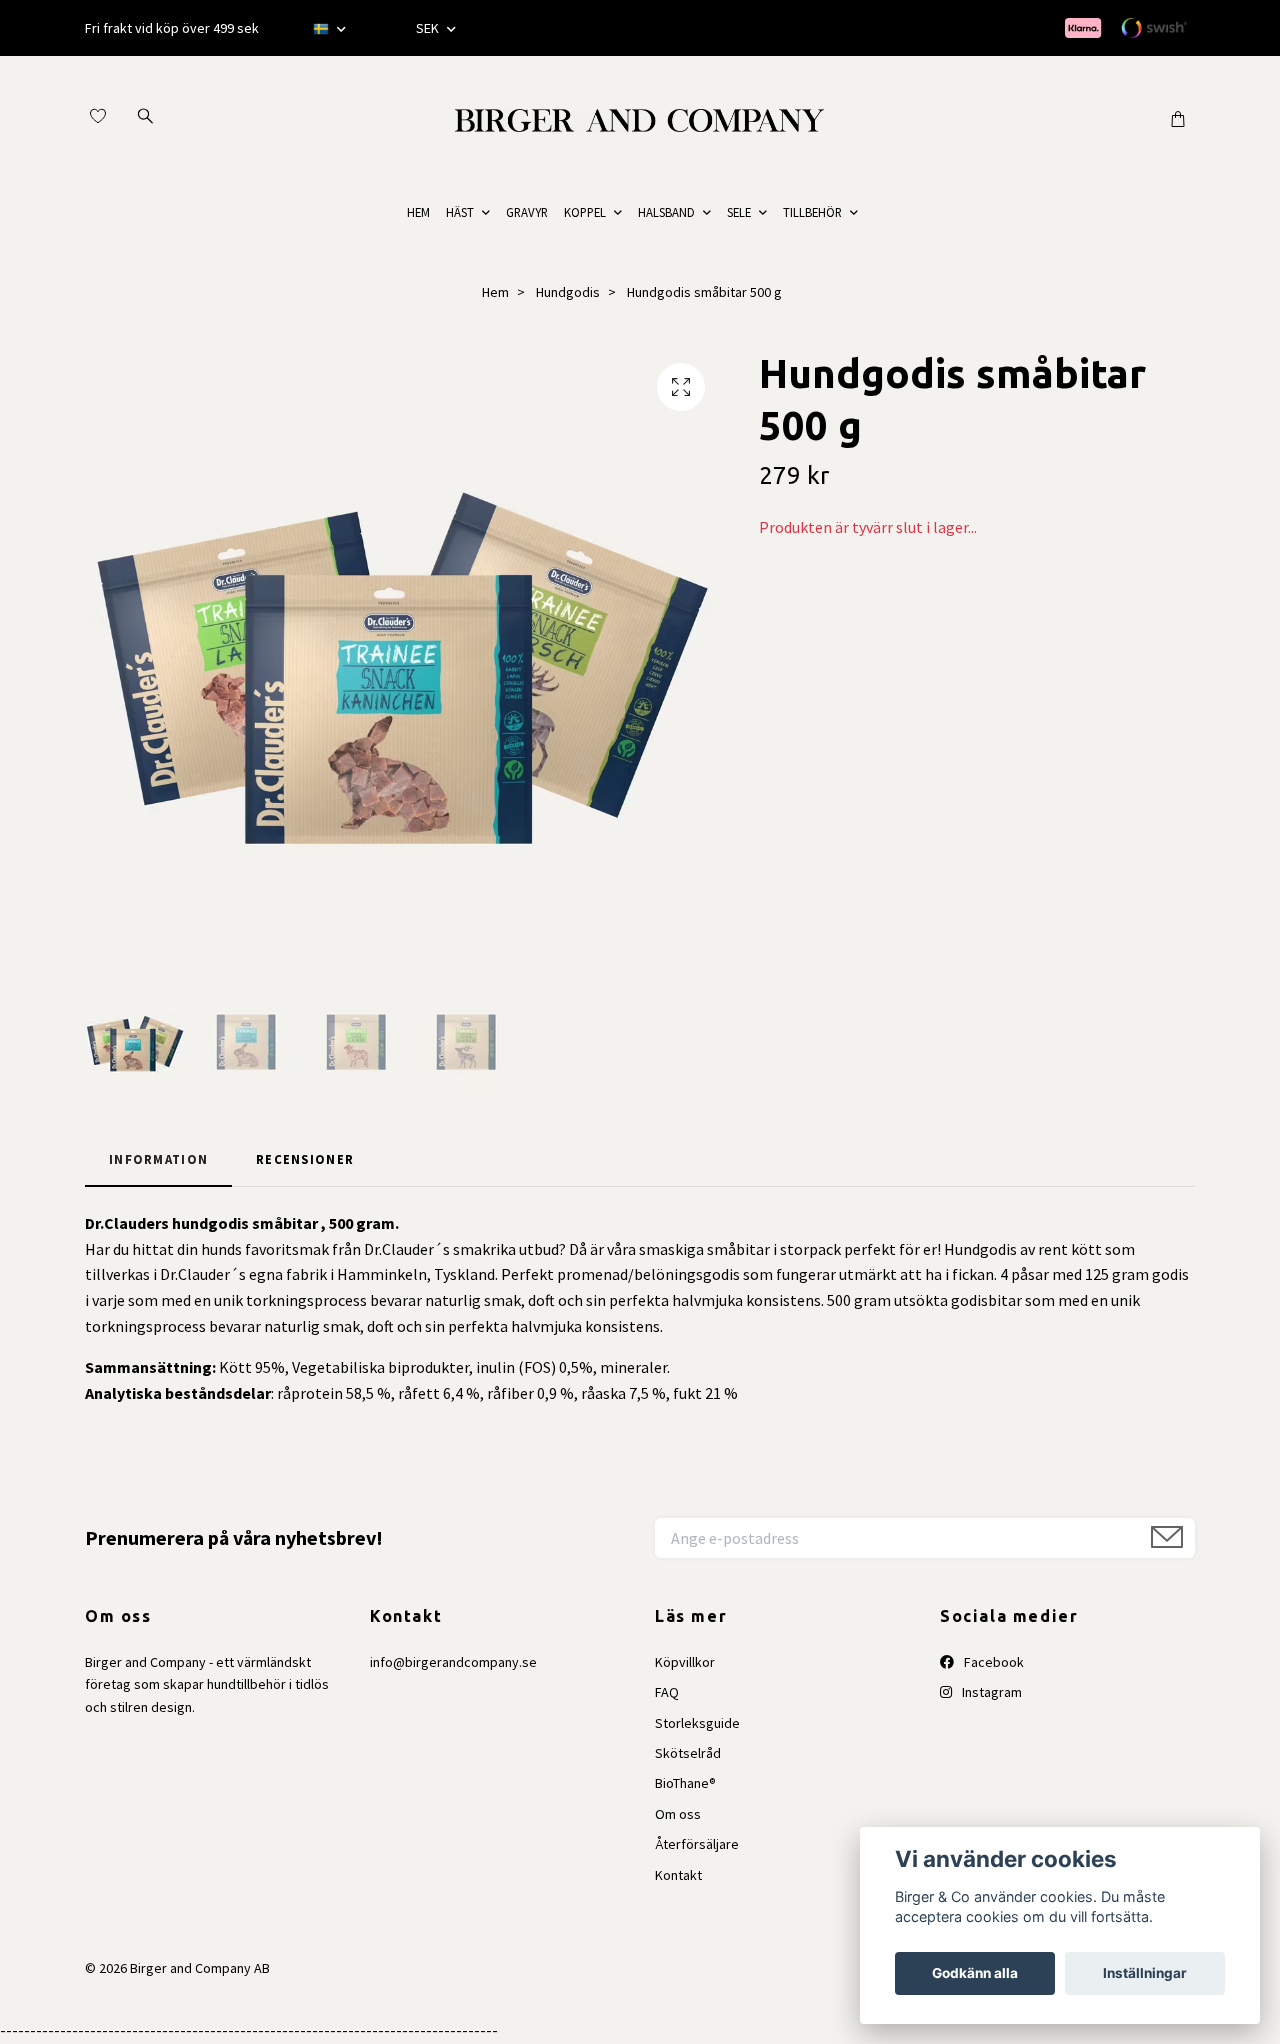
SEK (429, 28)
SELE (739, 212)
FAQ (667, 1692)
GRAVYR (527, 212)
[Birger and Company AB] (639, 118)
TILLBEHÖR (812, 212)
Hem (495, 292)
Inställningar (1145, 1973)
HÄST (460, 212)
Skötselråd (688, 1753)
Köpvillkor (685, 1662)
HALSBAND (666, 212)
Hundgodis (568, 292)
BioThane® (685, 1783)
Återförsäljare (697, 1844)
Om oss (678, 1814)
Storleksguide (697, 1723)
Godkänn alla (975, 1973)
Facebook (992, 1662)
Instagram (990, 1692)
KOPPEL (585, 212)
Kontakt (678, 1875)
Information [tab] (158, 1159)
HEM (418, 212)
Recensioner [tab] (305, 1159)
